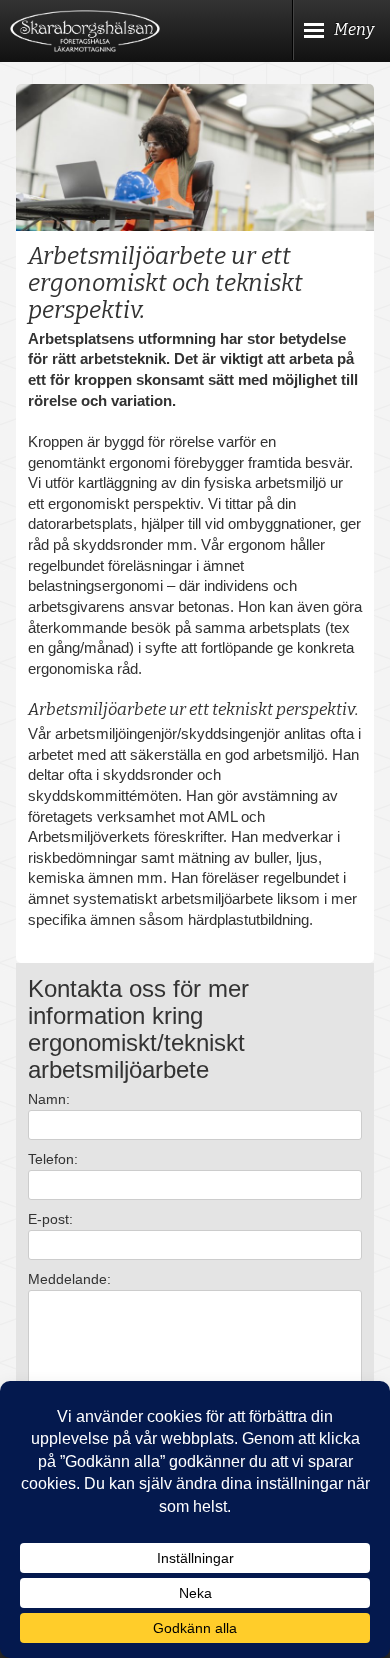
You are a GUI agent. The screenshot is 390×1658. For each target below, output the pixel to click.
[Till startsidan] (85, 31)
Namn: (49, 1099)
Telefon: (53, 1159)
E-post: (50, 1219)
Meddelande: (69, 1279)
